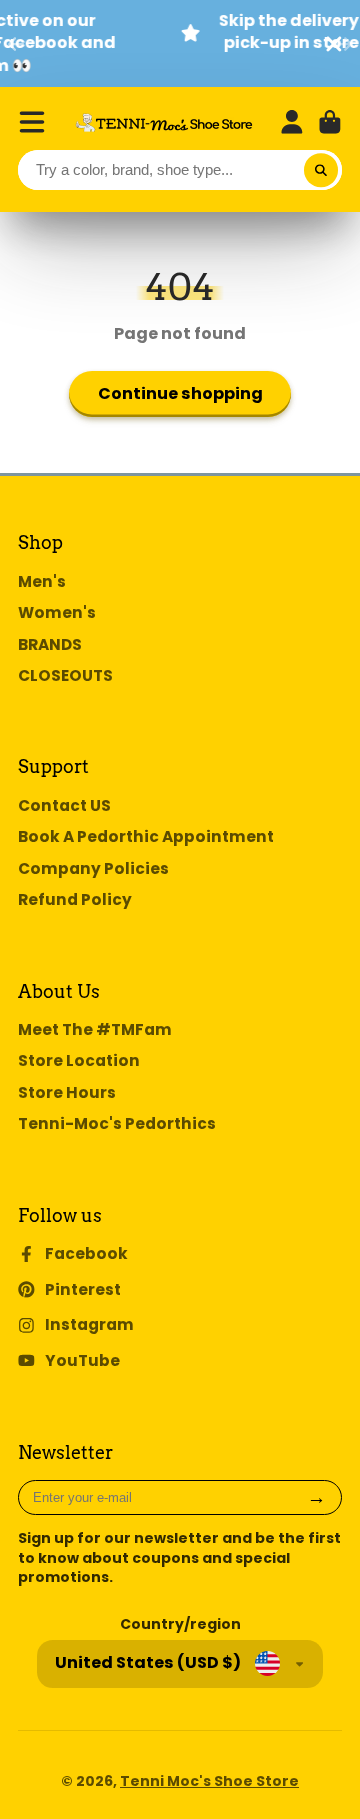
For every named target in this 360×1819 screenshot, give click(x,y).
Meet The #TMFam (95, 1029)
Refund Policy (75, 899)
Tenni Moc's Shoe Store (209, 1781)
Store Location (79, 1060)
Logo (164, 122)
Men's (42, 581)
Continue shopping (180, 393)
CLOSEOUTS (65, 675)
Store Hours (67, 1092)
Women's (57, 612)
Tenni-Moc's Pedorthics (117, 1123)
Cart (330, 122)
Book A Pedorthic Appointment (146, 836)
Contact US (64, 805)
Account (292, 122)
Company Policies (93, 868)
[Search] (321, 170)
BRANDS (50, 644)
